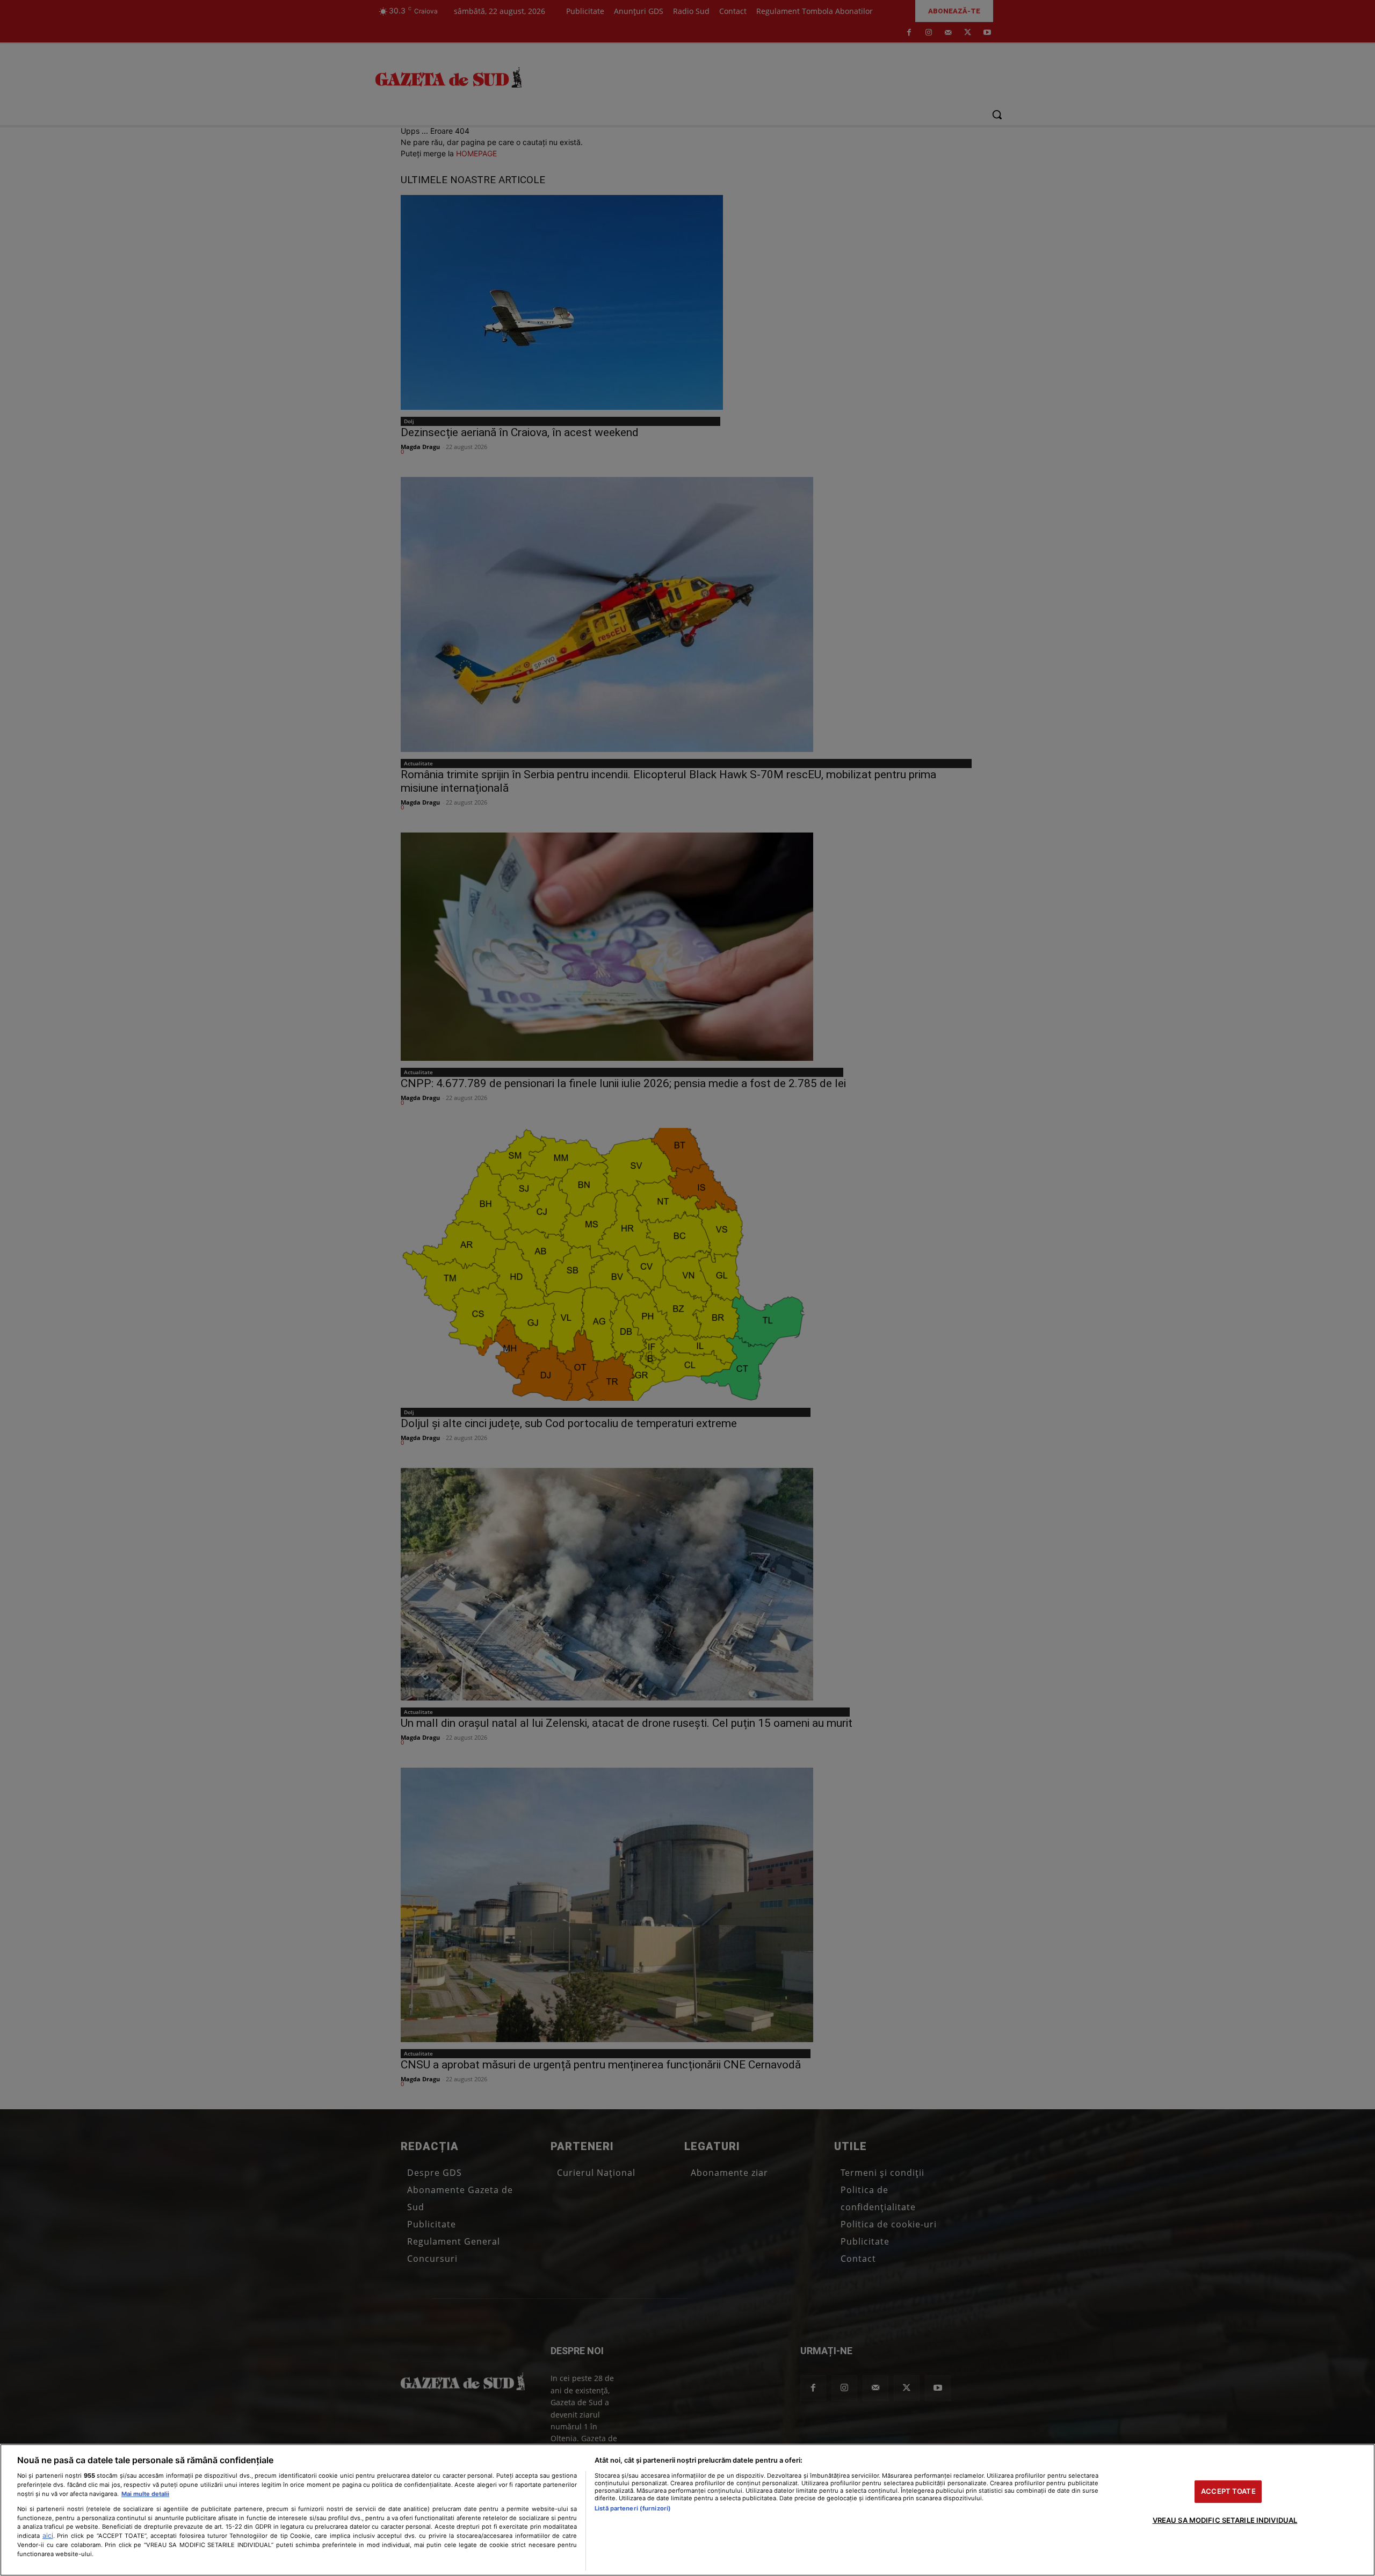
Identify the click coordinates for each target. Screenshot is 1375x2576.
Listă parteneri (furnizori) (633, 2508)
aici (48, 2535)
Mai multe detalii (145, 2494)
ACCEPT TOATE (1228, 2491)
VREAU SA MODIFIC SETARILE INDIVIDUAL (1225, 2520)
